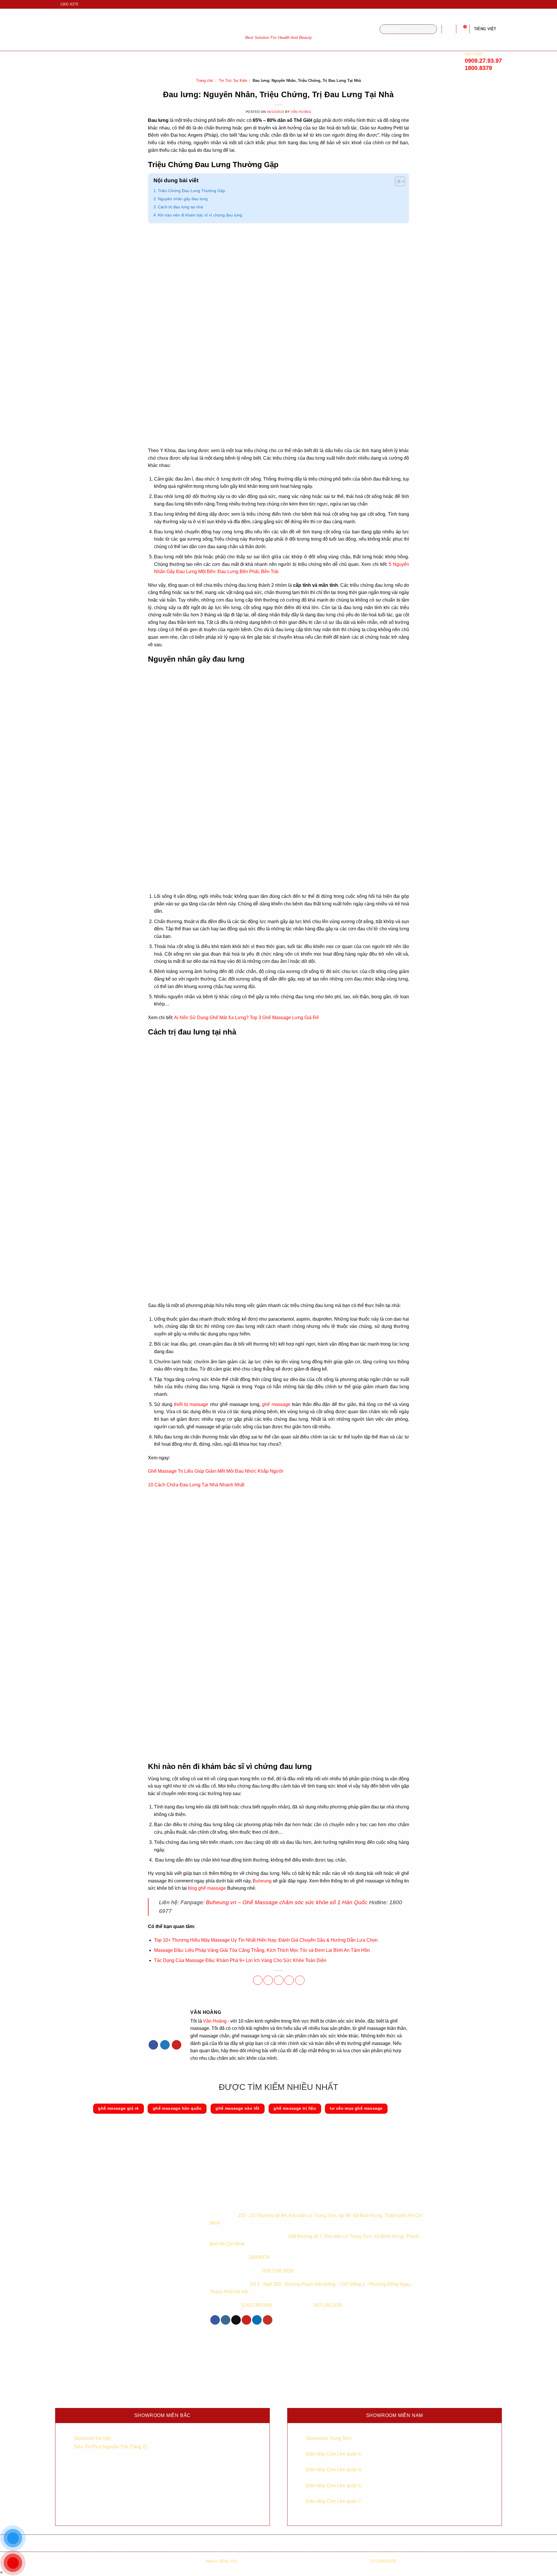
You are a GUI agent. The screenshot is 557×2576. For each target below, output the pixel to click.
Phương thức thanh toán (342, 2543)
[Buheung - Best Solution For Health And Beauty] (278, 23)
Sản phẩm (162, 61)
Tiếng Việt (485, 29)
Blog (299, 61)
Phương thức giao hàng (279, 2543)
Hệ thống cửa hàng (470, 2543)
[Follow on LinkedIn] (257, 2320)
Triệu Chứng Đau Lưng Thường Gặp (191, 191)
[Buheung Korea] (247, 2199)
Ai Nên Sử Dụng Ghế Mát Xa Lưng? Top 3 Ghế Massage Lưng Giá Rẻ (246, 1018)
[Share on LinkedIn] (300, 1980)
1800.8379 (478, 68)
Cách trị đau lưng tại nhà (180, 207)
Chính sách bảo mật (151, 2543)
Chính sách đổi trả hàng (406, 2543)
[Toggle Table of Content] (397, 182)
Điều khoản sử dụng (215, 2543)
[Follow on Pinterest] (177, 2045)
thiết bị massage (191, 1404)
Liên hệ (328, 61)
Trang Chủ (95, 61)
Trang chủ (205, 81)
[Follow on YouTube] (499, 4)
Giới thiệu (129, 61)
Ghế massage (203, 61)
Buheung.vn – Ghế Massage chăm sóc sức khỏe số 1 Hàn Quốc (287, 1902)
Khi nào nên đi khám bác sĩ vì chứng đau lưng (200, 215)
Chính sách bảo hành (87, 2543)
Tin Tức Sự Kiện (233, 81)
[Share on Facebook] (258, 1980)
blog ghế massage (207, 1888)
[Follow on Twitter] (165, 2045)
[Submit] (431, 29)
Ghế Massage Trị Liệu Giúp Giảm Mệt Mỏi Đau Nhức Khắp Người (216, 1471)
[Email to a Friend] (279, 1980)
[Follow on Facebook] (482, 4)
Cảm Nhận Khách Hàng (258, 61)
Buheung (262, 1881)
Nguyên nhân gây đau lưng (183, 199)
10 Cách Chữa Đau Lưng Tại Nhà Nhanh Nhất (196, 1485)
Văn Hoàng (301, 112)
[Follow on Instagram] (488, 4)
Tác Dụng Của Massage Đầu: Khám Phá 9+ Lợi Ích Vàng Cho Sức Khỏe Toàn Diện (240, 1960)
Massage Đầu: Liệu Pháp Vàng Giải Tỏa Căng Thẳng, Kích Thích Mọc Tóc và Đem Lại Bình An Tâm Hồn (262, 1950)
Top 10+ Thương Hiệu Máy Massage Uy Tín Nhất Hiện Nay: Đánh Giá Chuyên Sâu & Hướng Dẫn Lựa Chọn (266, 1940)
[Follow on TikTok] (493, 4)
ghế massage (276, 1404)
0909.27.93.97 (483, 61)
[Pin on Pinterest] (289, 1980)
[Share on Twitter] (268, 1980)
